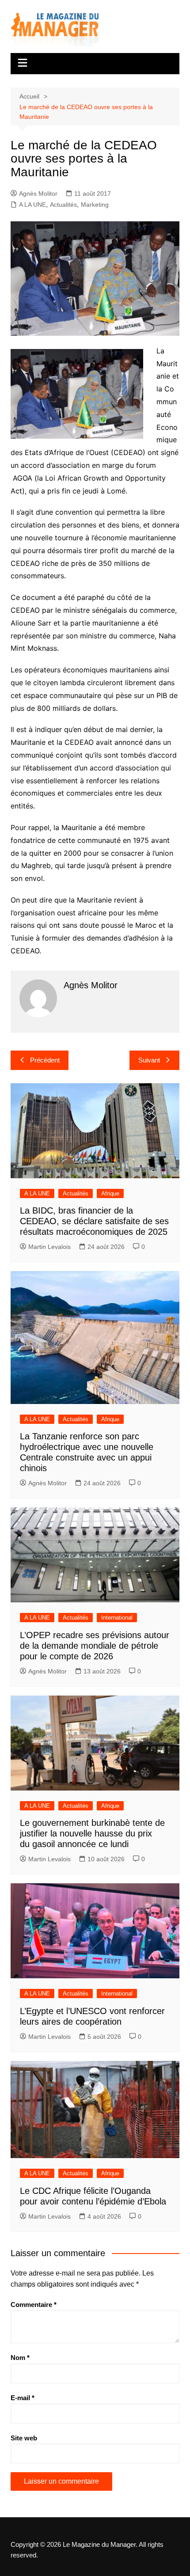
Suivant (149, 1060)
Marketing (95, 205)
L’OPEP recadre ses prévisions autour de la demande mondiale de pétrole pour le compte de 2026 (95, 1646)
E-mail (23, 2398)
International (117, 1618)
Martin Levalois (49, 1247)
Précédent (45, 1060)
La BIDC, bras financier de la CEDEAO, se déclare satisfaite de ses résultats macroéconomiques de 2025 (94, 1221)
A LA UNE (32, 205)
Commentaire (34, 2305)
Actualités (63, 205)
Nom (20, 2358)
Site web (24, 2438)
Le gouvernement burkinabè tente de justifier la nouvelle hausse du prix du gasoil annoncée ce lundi (92, 1833)
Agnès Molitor (38, 193)
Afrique (110, 1193)
